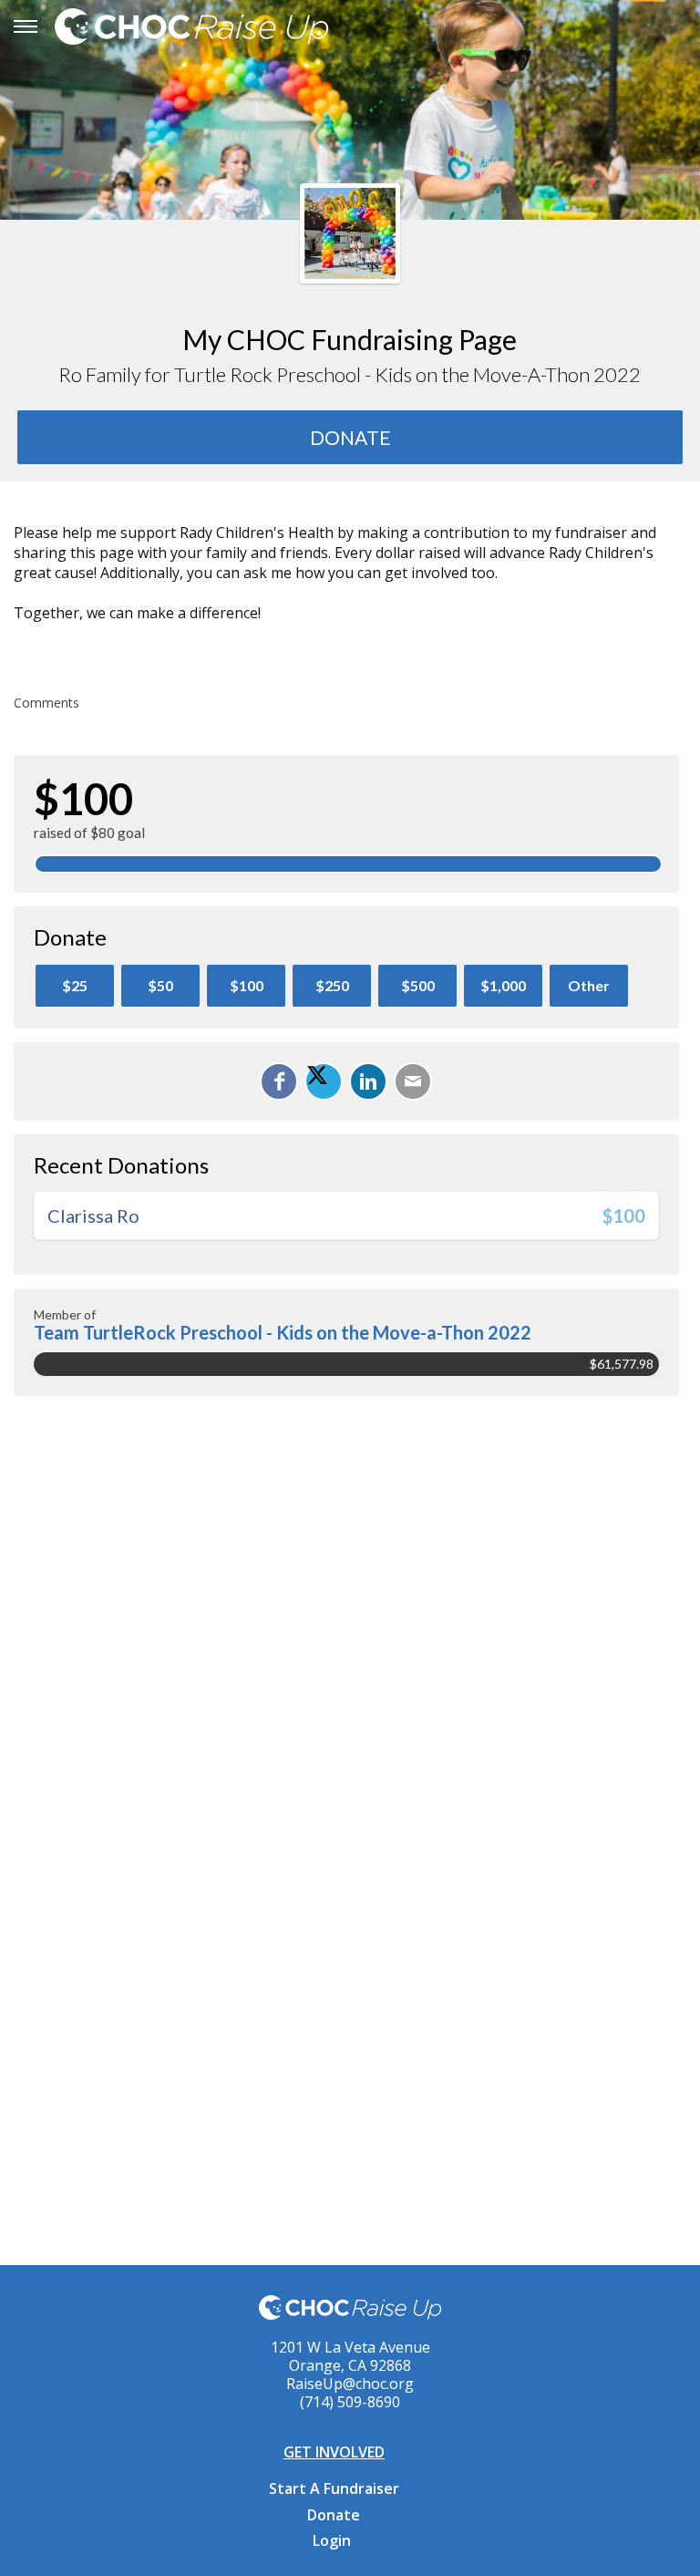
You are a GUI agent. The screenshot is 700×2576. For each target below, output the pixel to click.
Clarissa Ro (93, 1216)
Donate (334, 2515)
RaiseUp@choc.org (350, 2384)
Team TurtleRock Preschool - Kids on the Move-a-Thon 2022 (283, 1332)
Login (332, 2540)
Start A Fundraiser (334, 2488)
